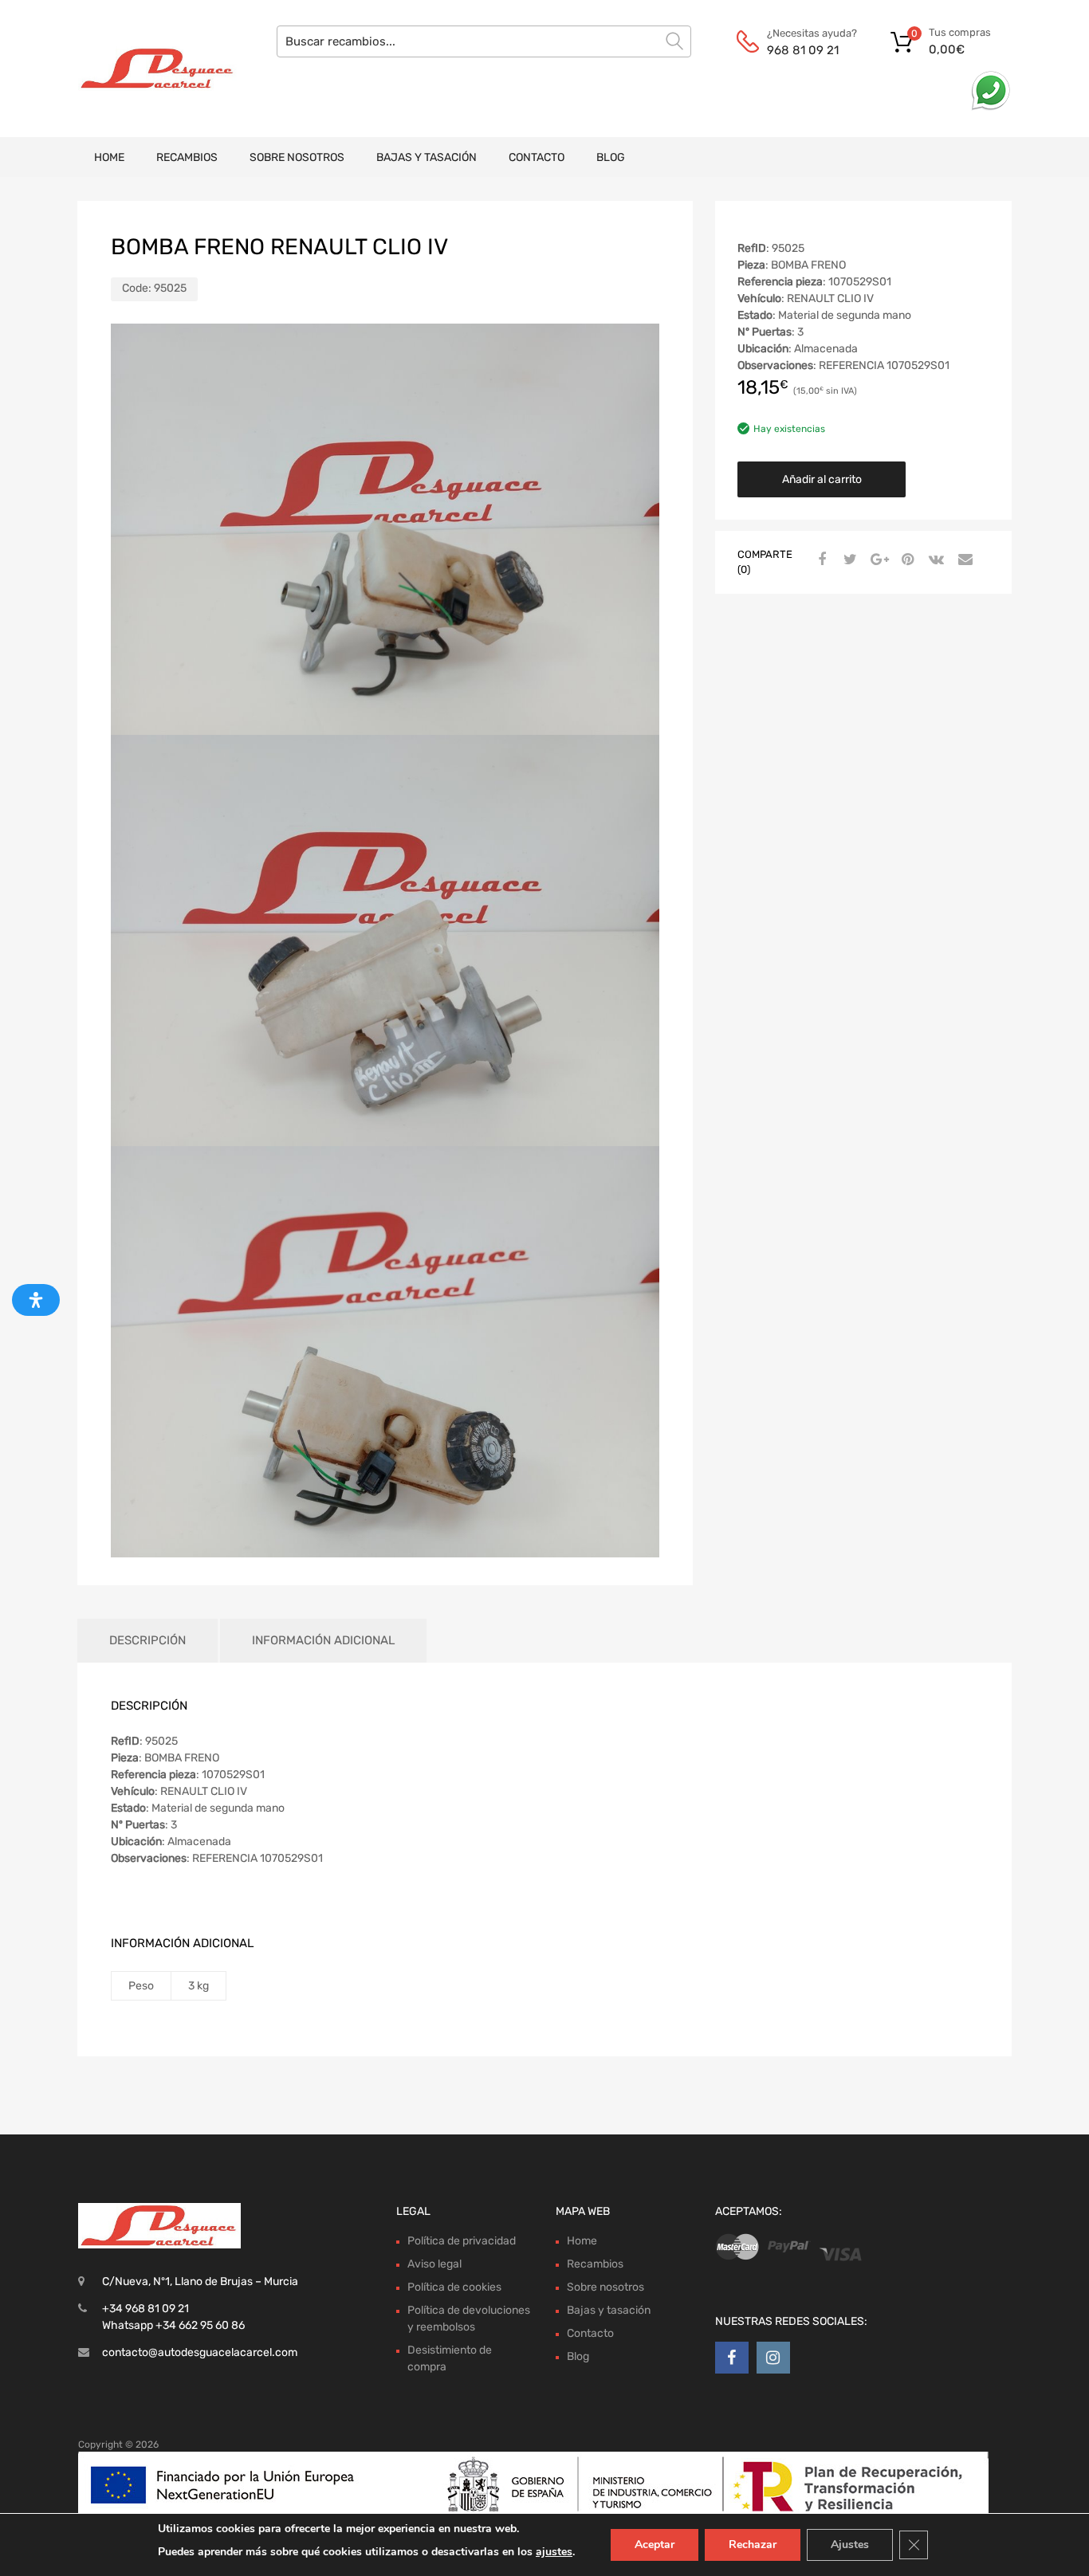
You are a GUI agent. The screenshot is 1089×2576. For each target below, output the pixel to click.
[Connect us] (732, 2358)
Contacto (537, 157)
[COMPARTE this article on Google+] (877, 560)
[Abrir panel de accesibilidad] (36, 1300)
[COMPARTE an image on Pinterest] (906, 560)
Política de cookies (454, 2287)
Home (109, 157)
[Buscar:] (484, 41)
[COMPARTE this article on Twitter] (848, 560)
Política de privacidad (462, 2241)
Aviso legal (434, 2264)
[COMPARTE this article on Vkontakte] (934, 560)
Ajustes (850, 2545)
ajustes (554, 2552)
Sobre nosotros (297, 157)
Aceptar (655, 2545)
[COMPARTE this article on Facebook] (820, 560)
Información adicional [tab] (323, 1640)
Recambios (187, 157)
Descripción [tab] (147, 1640)
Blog (611, 157)
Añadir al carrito (822, 479)
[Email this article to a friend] (963, 560)
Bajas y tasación (427, 157)
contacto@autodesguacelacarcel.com (200, 2352)
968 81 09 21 (803, 50)
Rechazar (753, 2545)
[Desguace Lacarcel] (146, 69)
